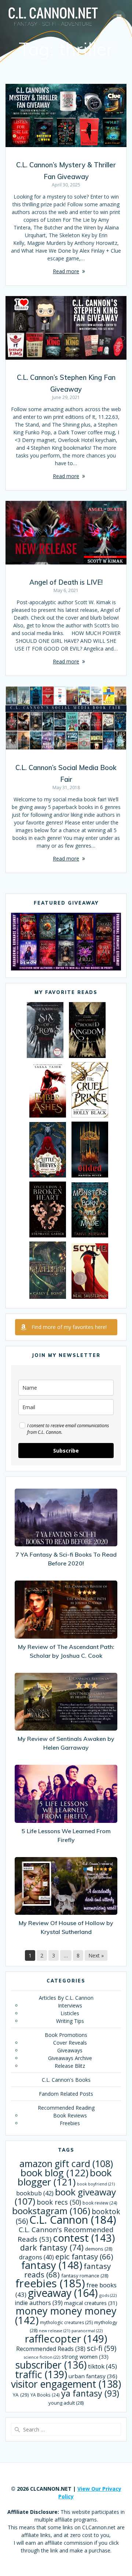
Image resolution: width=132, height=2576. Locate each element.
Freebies (70, 2123)
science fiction (42, 2357)
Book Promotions (66, 2035)
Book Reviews (70, 2115)
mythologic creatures (66, 2322)
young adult (66, 2403)
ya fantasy (90, 2393)
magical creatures (91, 2303)
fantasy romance (85, 2276)
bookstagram (51, 2211)
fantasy (52, 2265)
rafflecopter (66, 2339)
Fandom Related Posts (66, 2094)
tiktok (102, 2366)
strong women (85, 2357)
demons (99, 2249)
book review (100, 2203)
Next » (96, 1955)
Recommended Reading (66, 2108)
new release (54, 2331)
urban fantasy (93, 2376)
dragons (36, 2257)
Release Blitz (70, 2066)
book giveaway (65, 2196)
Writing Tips (70, 2021)
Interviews (70, 2005)
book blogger (65, 2177)
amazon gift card (66, 2164)
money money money (66, 2315)
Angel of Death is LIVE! (66, 582)
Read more (66, 271)
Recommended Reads (51, 2349)
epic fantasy (84, 2256)
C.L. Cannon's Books (66, 2080)
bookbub (35, 2193)
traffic (41, 2374)
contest (84, 2238)
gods (108, 2295)
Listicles (70, 2013)
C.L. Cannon (73, 2220)
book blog (54, 2173)
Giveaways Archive (70, 2058)
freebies (50, 2283)
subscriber (51, 2365)
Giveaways (70, 2050)
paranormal (87, 2331)
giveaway (63, 2293)
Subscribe (66, 1451)
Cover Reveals (70, 2043)
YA (21, 2395)
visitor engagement (66, 2384)
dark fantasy (52, 2247)
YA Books (45, 2395)
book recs (59, 2202)
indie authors (39, 2303)
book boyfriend (96, 2184)
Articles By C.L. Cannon (66, 1998)
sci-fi (102, 2348)
